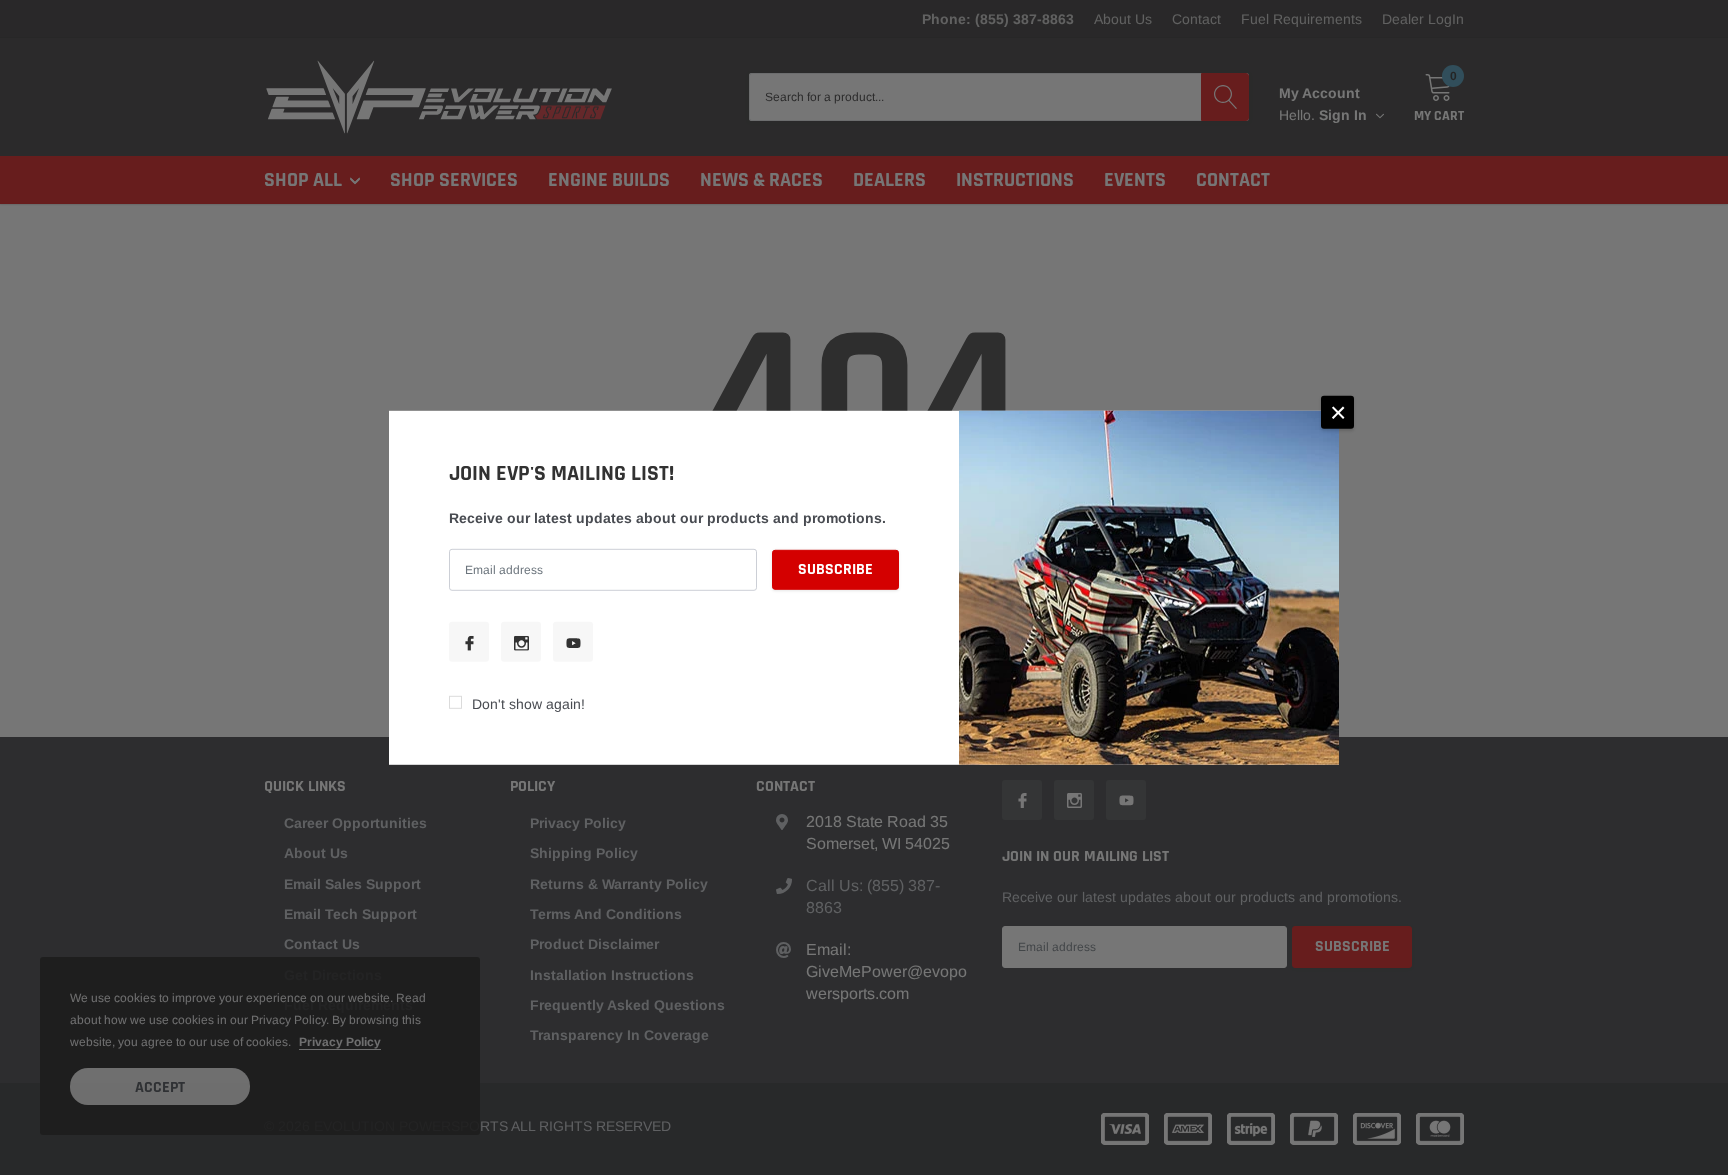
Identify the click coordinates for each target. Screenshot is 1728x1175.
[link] (469, 642)
